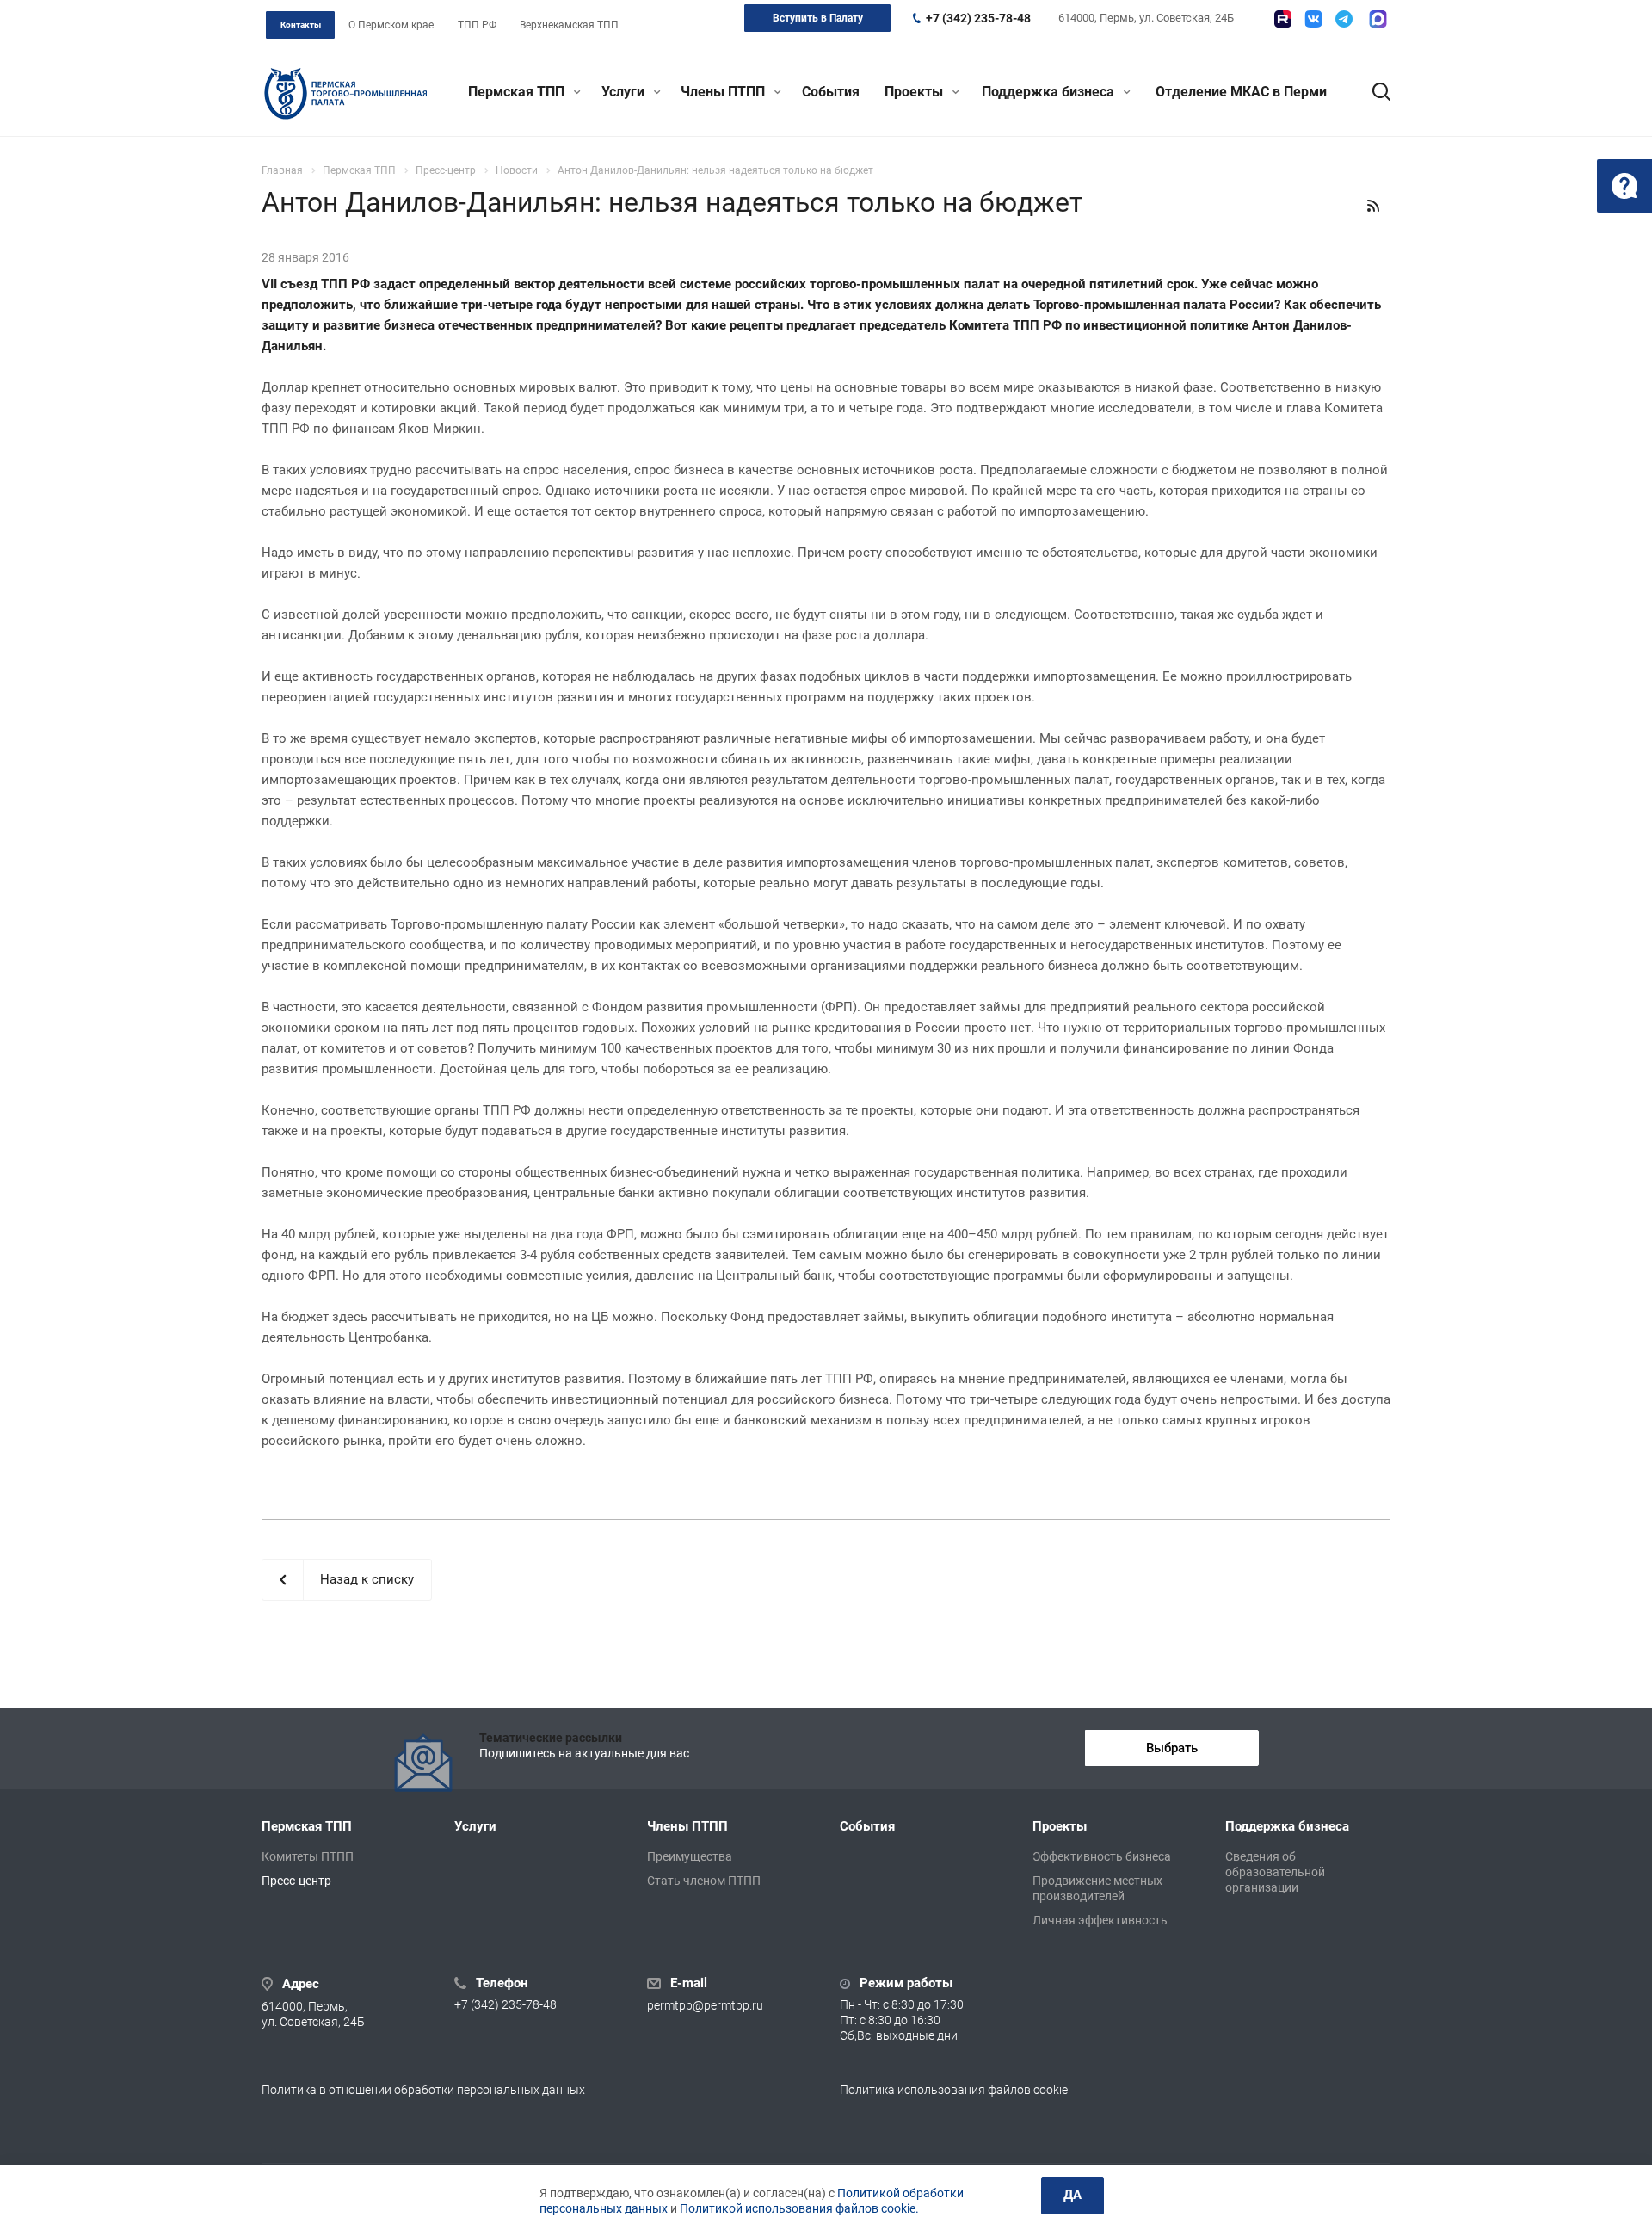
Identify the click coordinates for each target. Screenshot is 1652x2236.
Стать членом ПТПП (704, 1881)
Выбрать (1172, 1748)
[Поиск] (1373, 92)
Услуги (625, 92)
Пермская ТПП (518, 92)
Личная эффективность (1100, 1920)
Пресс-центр (296, 1881)
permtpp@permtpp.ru (705, 2005)
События (831, 92)
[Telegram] (1344, 19)
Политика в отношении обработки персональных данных (423, 2090)
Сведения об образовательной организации (1275, 1872)
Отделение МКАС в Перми (1241, 92)
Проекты (915, 92)
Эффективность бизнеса (1102, 1856)
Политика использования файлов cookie (954, 2090)
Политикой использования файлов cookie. (799, 2208)
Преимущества (690, 1856)
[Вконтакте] (1313, 19)
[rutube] (1283, 19)
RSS (1373, 206)
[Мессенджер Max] (1378, 19)
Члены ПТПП (724, 92)
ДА (1073, 2195)
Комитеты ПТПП (308, 1856)
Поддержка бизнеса (1050, 92)
